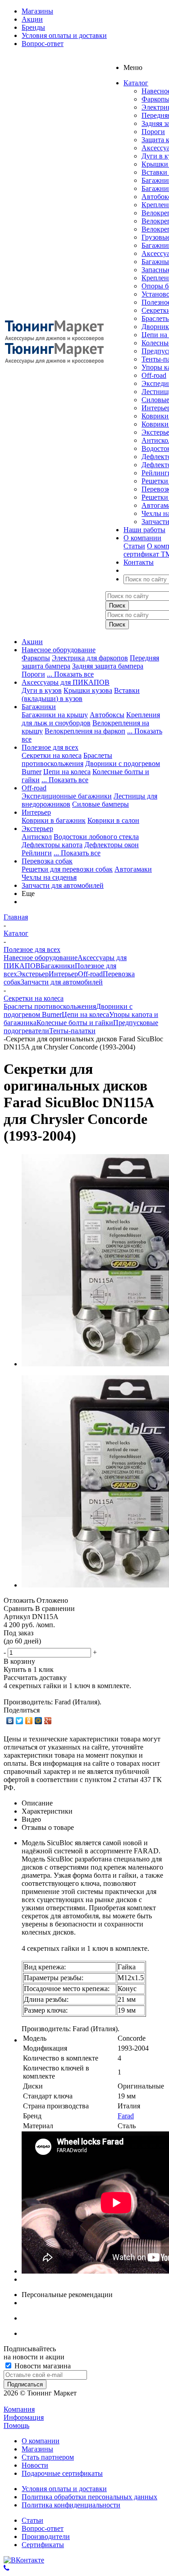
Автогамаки (133, 869)
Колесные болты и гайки (75, 1023)
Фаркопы (36, 658)
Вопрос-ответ (43, 2528)
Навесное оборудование (59, 650)
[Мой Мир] (39, 1721)
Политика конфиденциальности (71, 2505)
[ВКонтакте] (10, 1721)
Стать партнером (48, 2457)
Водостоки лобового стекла (96, 837)
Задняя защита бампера (108, 666)
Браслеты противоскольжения (67, 759)
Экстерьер (37, 828)
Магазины (37, 2449)
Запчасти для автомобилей (63, 885)
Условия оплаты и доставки (64, 2489)
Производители (46, 2537)
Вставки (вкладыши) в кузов (81, 694)
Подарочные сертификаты (62, 2473)
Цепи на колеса (67, 772)
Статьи (134, 546)
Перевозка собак (47, 861)
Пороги (153, 132)
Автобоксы (107, 715)
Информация (24, 2417)
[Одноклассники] (29, 1721)
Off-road (154, 375)
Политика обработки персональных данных (89, 2497)
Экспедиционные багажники (67, 796)
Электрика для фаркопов (90, 658)
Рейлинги (37, 853)
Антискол (37, 837)
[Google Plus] (48, 1721)
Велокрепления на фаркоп (85, 731)
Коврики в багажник (54, 820)
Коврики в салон (113, 820)
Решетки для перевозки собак (67, 869)
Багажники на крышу (55, 715)
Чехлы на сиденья (49, 877)
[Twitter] (20, 1721)
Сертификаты (43, 2545)
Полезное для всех (50, 747)
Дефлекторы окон (112, 845)
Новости (35, 2465)
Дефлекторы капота (52, 845)
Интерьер (36, 812)
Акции (32, 642)
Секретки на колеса (52, 755)
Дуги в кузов (42, 690)
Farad (126, 2116)
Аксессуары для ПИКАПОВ (66, 682)
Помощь (16, 2425)
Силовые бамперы (100, 804)
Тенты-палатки (72, 1031)
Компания (19, 2409)
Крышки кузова (88, 690)
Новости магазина (42, 2366)
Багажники (39, 707)
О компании (41, 2441)
